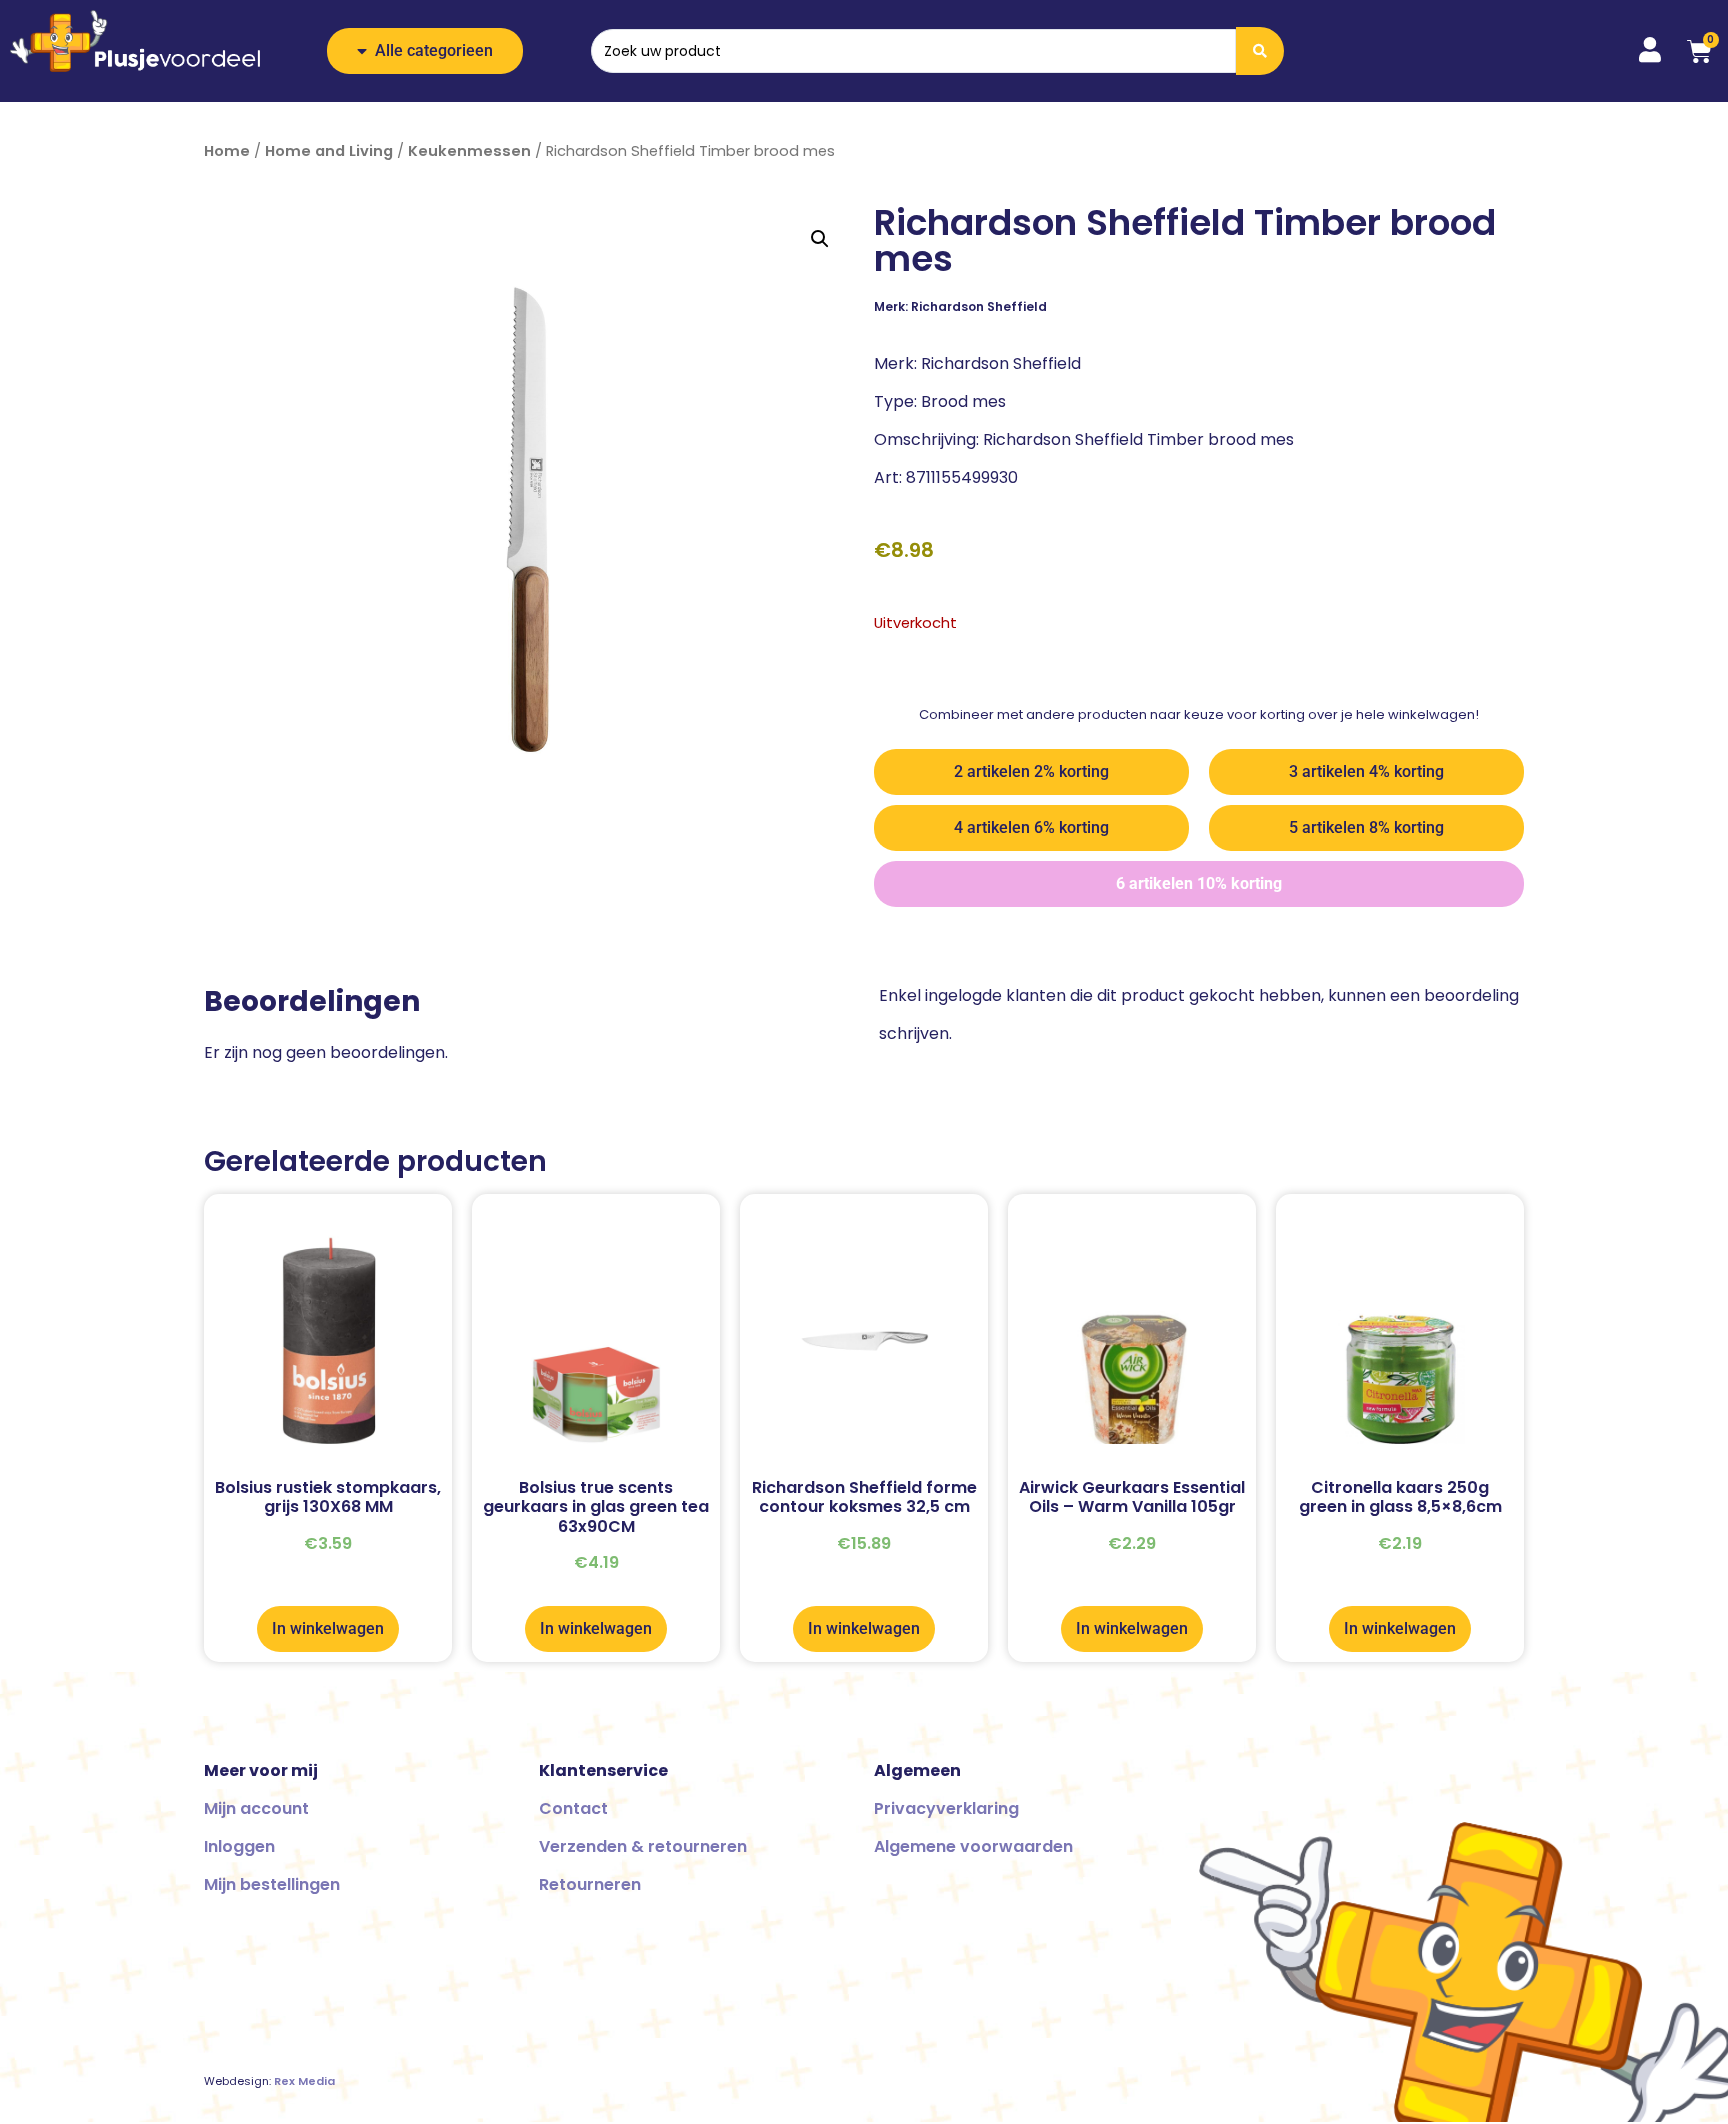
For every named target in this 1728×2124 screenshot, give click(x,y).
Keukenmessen (469, 151)
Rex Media (304, 2081)
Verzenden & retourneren (643, 1846)
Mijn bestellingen (272, 1884)
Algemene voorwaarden (973, 1846)
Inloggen (239, 1846)
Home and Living (329, 151)
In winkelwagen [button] (328, 1628)
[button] (820, 239)
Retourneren (590, 1884)
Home (227, 151)
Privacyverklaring (946, 1808)
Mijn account (256, 1808)
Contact (573, 1808)
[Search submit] (1260, 51)
